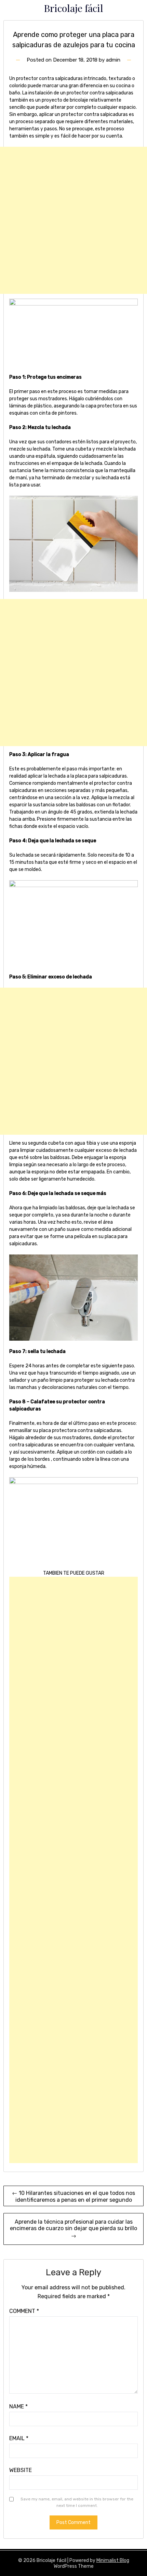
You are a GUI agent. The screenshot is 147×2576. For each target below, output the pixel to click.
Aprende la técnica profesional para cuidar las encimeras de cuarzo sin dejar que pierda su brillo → (73, 2229)
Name (18, 2406)
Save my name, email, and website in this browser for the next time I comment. (77, 2502)
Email (19, 2438)
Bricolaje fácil (73, 8)
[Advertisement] (73, 220)
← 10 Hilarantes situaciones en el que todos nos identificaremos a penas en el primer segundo (73, 2196)
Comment (24, 2311)
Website (21, 2470)
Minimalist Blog (113, 2560)
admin (113, 60)
